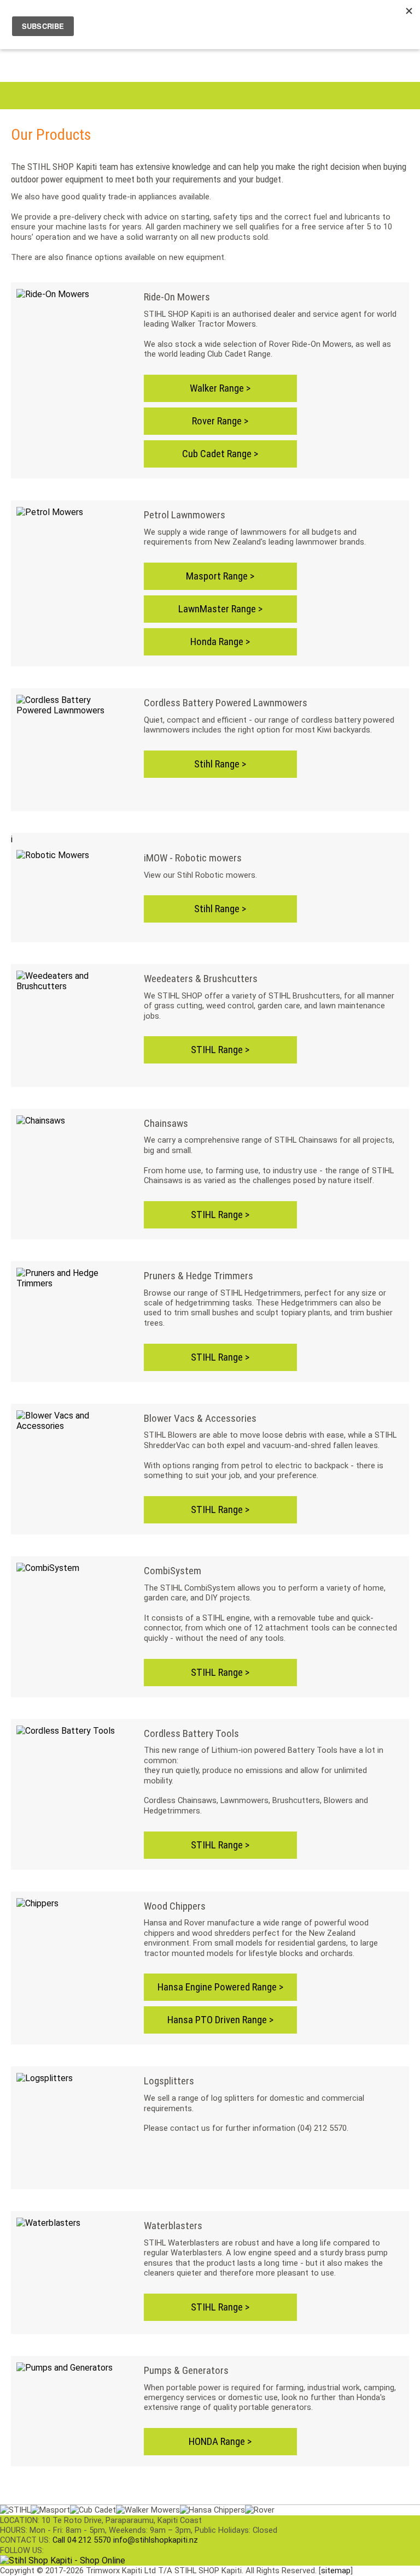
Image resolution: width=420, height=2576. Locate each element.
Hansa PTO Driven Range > (220, 2020)
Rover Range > (220, 421)
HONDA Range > (220, 2441)
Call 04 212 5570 (82, 2540)
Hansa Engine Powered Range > (220, 1987)
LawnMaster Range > (220, 609)
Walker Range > (220, 388)
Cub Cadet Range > (220, 454)
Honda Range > (220, 642)
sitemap (336, 2571)
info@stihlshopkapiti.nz (156, 2540)
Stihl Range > (220, 764)
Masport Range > (220, 576)
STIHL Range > (220, 1050)
